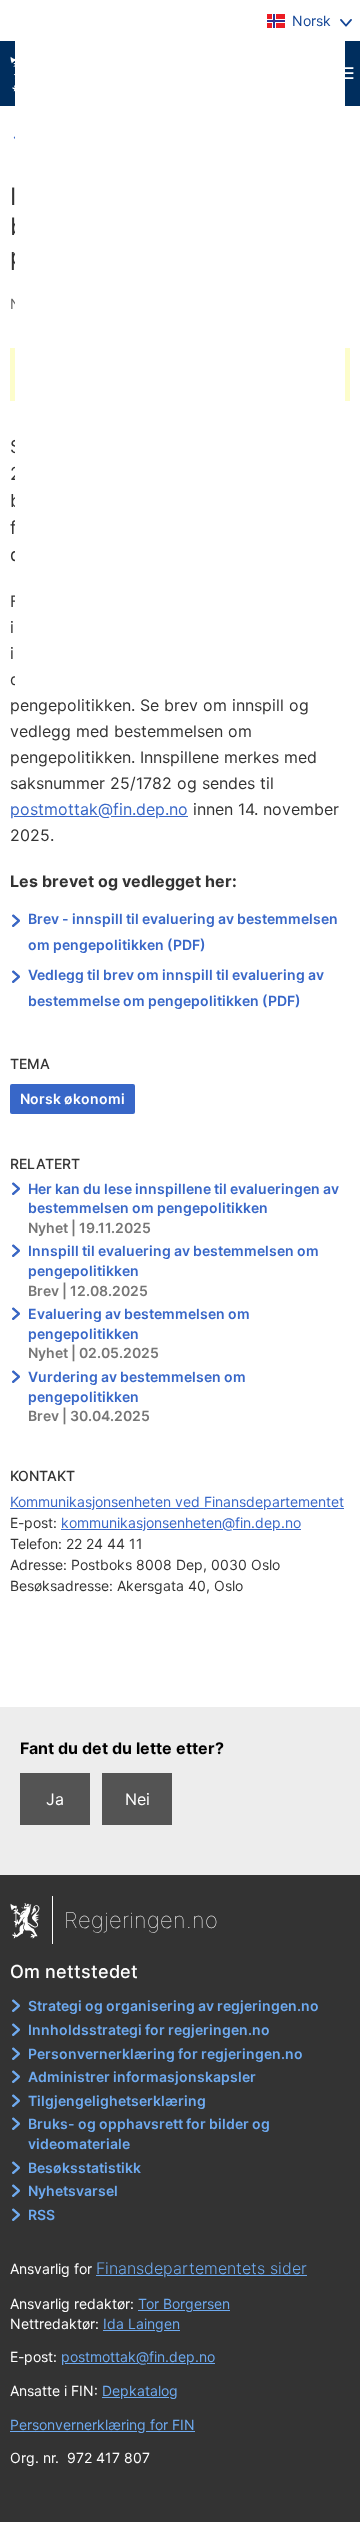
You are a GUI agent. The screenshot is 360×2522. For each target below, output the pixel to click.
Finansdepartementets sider (201, 2268)
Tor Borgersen (184, 2303)
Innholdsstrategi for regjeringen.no (149, 2029)
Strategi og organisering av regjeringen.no (173, 2005)
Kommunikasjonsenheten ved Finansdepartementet (177, 1501)
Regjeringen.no (141, 1920)
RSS (41, 2214)
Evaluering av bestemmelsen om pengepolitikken (139, 1323)
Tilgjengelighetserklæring (117, 2100)
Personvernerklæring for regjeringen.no (165, 2053)
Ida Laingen (141, 2323)
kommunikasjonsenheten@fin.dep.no (181, 1522)
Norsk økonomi (72, 1098)
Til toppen (180, 1678)
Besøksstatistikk (84, 2167)
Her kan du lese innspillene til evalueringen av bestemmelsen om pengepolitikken (183, 1198)
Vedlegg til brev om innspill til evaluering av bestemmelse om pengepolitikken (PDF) (176, 987)
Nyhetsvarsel (73, 2190)
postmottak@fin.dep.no (99, 809)
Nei (137, 1799)
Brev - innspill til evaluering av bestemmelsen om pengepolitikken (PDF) (183, 931)
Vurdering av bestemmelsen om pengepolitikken (137, 1386)
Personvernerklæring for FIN (102, 2424)
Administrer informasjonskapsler (142, 2076)
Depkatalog (140, 2390)
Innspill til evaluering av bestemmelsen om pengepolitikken (173, 1260)
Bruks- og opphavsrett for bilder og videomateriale (149, 2133)
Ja (55, 1799)
